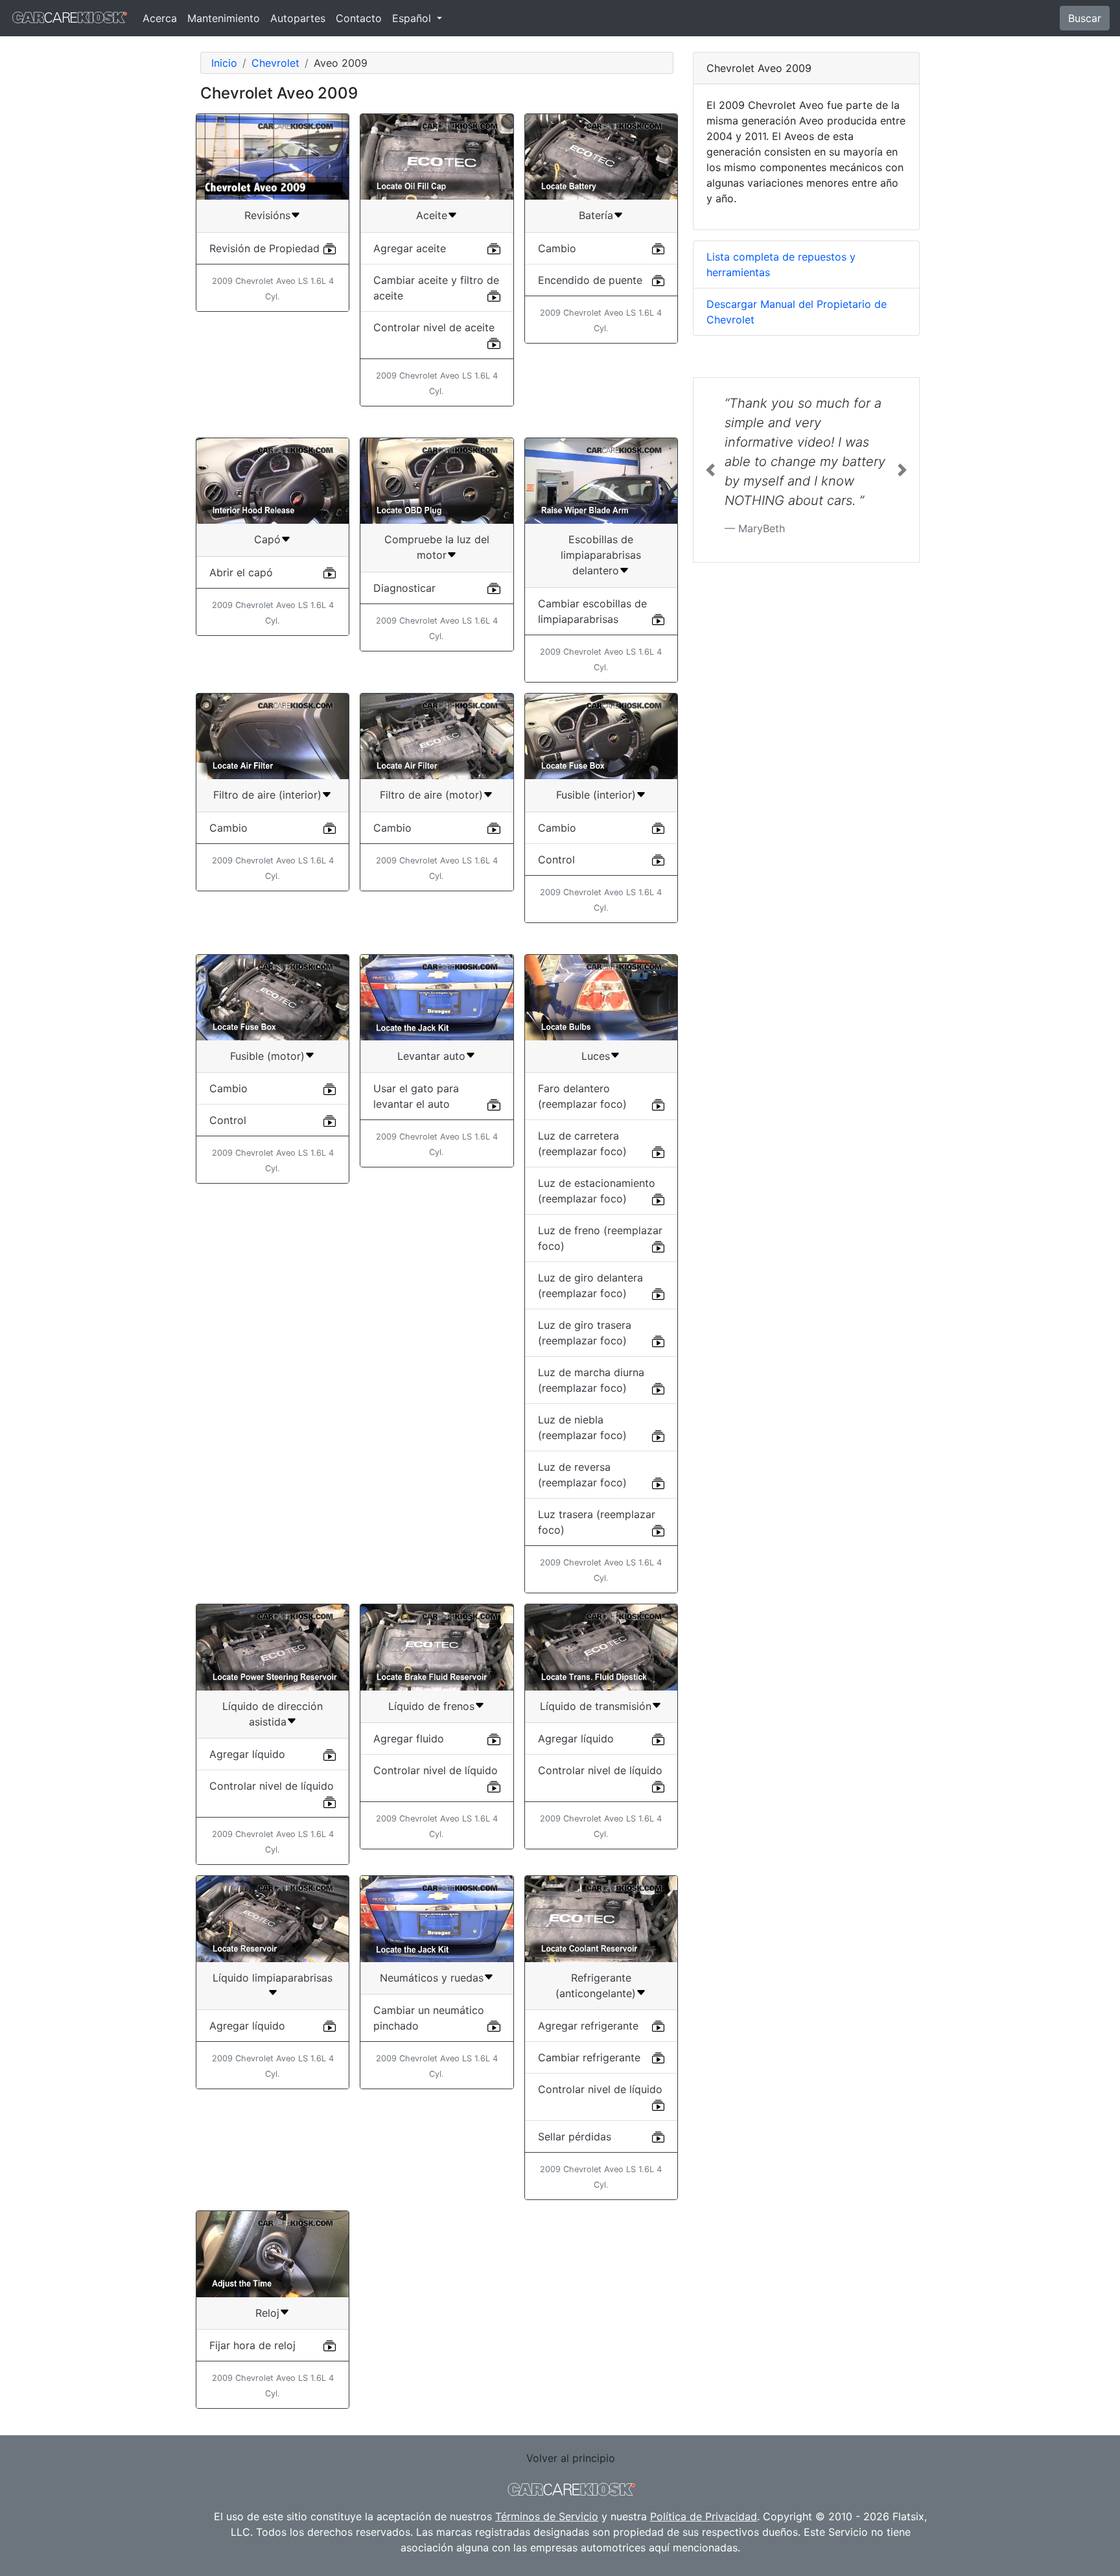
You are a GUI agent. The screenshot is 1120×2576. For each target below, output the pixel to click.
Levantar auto (431, 1056)
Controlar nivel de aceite (434, 327)
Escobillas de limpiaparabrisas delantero (601, 555)
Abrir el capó (241, 572)
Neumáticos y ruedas (432, 1978)
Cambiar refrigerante (589, 2057)
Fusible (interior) (596, 795)
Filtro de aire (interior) (267, 795)
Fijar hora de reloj (252, 2345)
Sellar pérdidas (575, 2137)
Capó (267, 539)
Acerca (160, 18)
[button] (710, 470)
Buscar (1085, 18)
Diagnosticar (404, 588)
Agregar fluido (409, 1739)
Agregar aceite (410, 248)
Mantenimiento (224, 18)
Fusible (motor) (267, 1056)
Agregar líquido (247, 1754)
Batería (596, 215)
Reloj (267, 2313)
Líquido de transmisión (596, 1706)
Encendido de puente (590, 280)
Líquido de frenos (431, 1706)
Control (556, 860)
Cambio (557, 248)
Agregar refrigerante (588, 2026)
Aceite (432, 215)
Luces (596, 1056)
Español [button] (413, 18)
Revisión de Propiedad (264, 248)
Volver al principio (571, 2458)
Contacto (359, 18)
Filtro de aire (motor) (431, 795)
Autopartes (298, 18)
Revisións (267, 215)
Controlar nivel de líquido (272, 1786)
